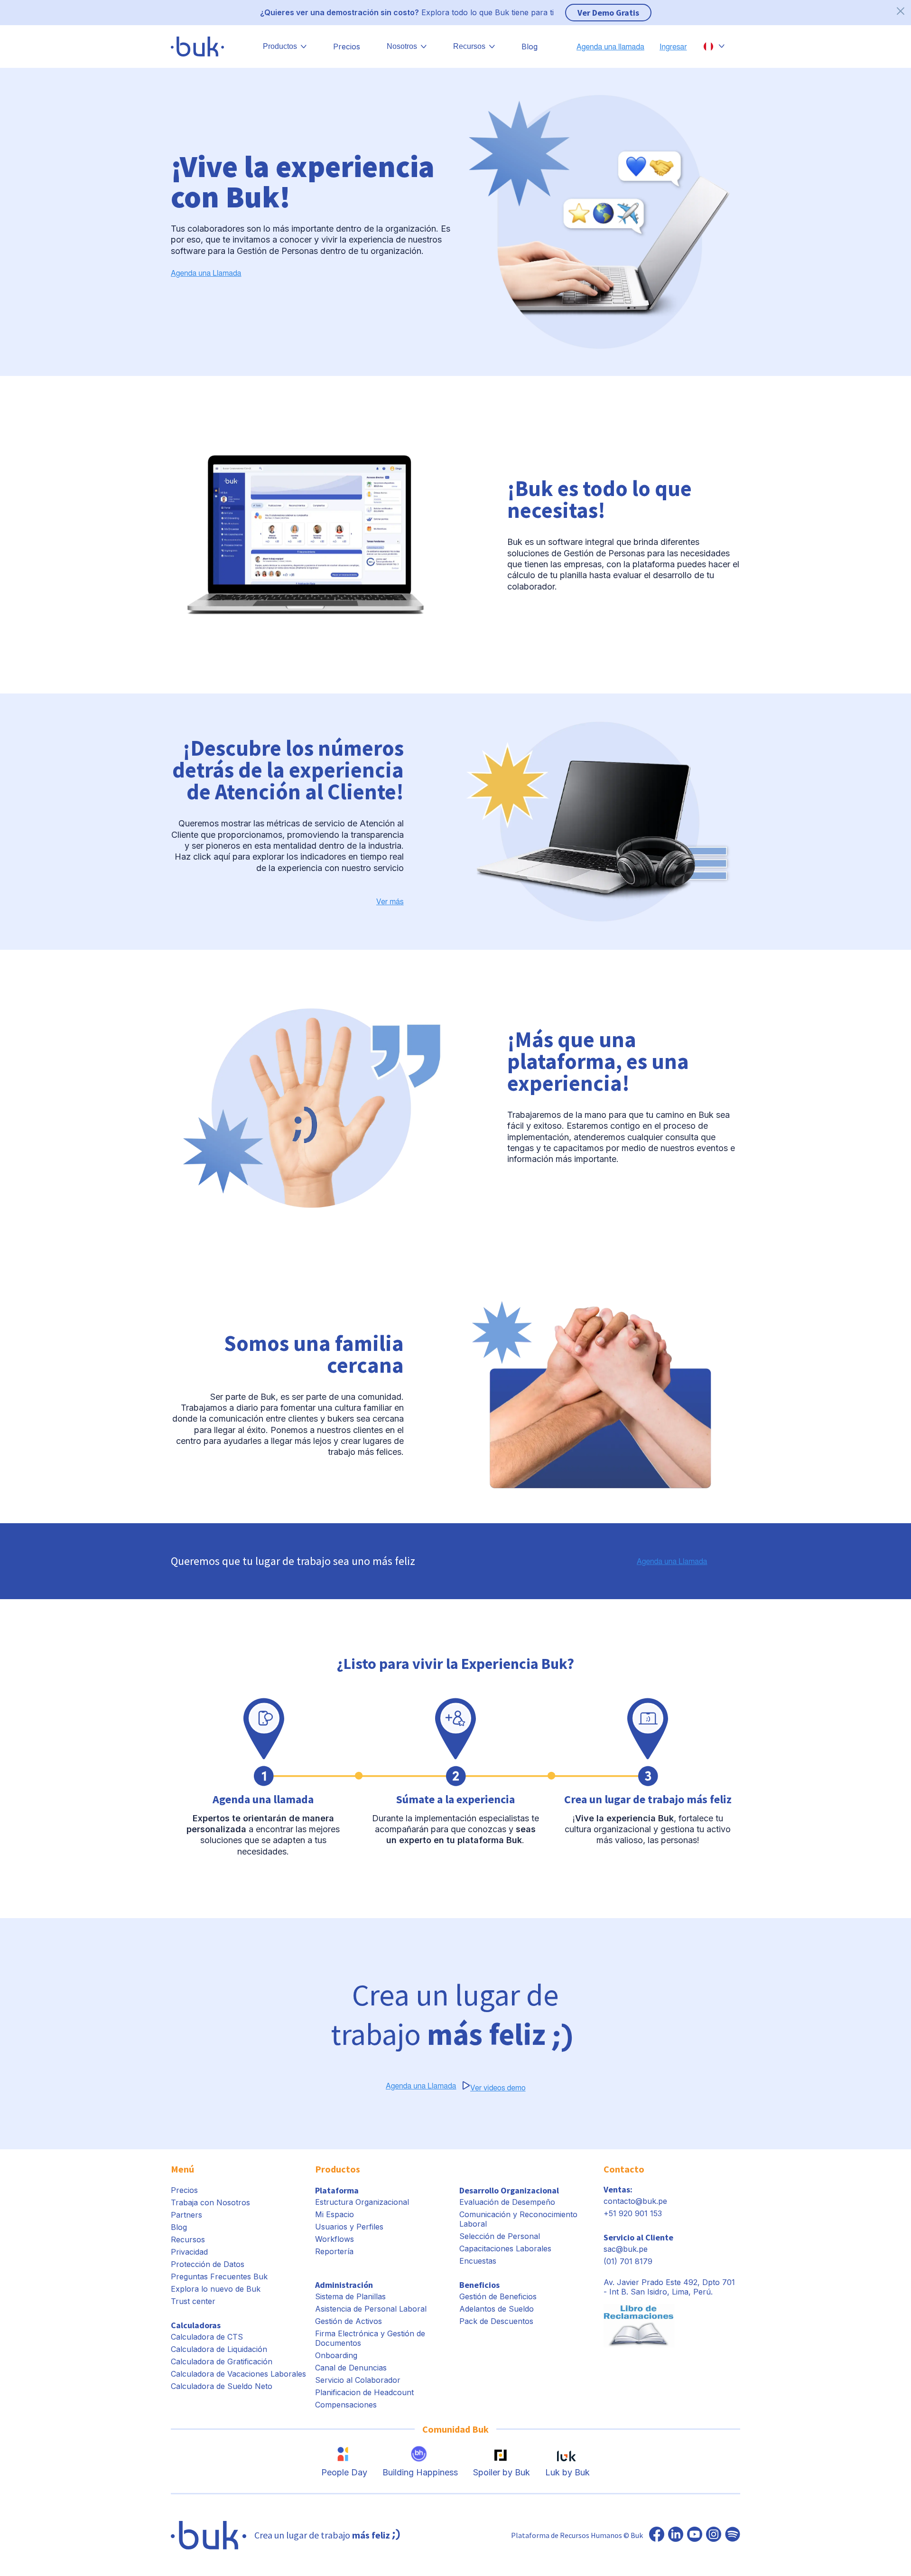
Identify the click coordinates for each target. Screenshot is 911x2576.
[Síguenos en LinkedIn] (676, 2535)
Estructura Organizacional (362, 2202)
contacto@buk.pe (635, 2201)
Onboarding (336, 2355)
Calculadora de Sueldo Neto (222, 2386)
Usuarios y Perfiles (349, 2227)
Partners (186, 2215)
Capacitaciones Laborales (505, 2248)
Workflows (335, 2239)
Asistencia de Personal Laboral (371, 2309)
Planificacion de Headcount (364, 2392)
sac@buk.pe (626, 2249)
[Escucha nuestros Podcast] (733, 2535)
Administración (344, 2285)
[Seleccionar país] (714, 47)
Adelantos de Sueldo (497, 2309)
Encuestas (478, 2261)
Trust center (193, 2301)
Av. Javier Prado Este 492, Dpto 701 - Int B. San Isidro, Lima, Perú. (669, 2287)
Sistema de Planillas (350, 2296)
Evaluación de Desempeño (507, 2202)
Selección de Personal (500, 2236)
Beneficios (479, 2285)
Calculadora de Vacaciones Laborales (238, 2374)
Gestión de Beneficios (498, 2296)
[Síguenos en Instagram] (714, 2535)
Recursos (188, 2239)
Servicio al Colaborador (358, 2380)
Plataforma (337, 2190)
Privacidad (189, 2252)
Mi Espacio (335, 2214)
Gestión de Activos (349, 2321)
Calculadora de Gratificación (222, 2361)
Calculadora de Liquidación (219, 2349)
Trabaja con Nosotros (210, 2202)
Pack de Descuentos (496, 2321)
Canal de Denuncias (351, 2368)
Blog (530, 47)
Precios (347, 47)
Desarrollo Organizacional (509, 2190)
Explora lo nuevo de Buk (216, 2289)
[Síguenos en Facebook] (657, 2535)
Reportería (334, 2251)
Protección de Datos (208, 2264)
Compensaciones (346, 2405)
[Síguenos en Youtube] (695, 2535)
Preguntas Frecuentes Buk (219, 2276)
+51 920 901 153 (633, 2213)
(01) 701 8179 (628, 2261)
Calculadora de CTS (207, 2337)
